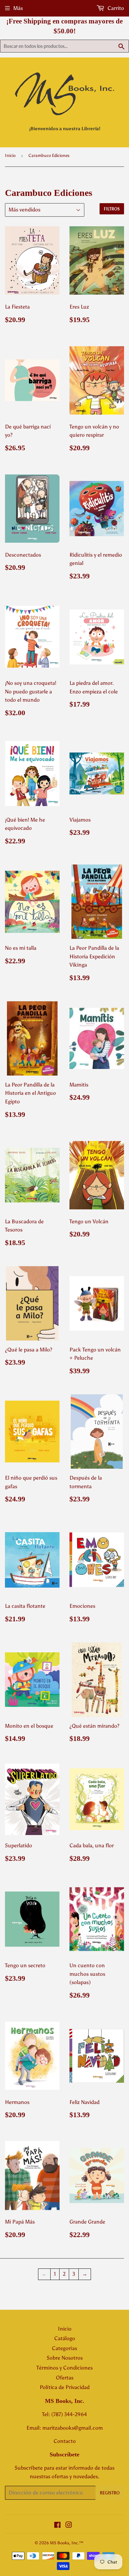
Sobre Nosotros (65, 2358)
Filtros (112, 209)
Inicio (10, 155)
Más (18, 8)
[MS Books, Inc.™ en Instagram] (69, 2526)
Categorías (64, 2348)
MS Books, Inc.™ (67, 2543)
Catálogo (65, 2338)
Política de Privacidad (65, 2387)
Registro (110, 2493)
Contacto (65, 2441)
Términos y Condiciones (64, 2368)
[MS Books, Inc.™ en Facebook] (57, 2526)
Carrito (115, 8)
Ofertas (65, 2378)
